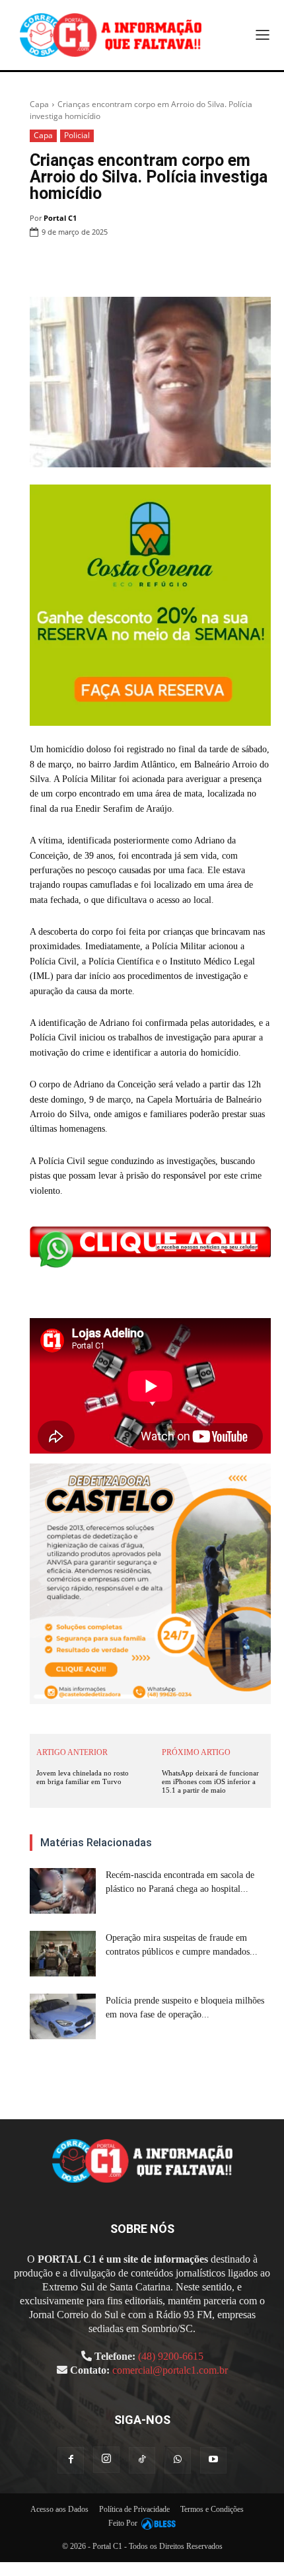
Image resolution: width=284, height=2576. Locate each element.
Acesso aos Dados (59, 2509)
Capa (39, 104)
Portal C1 (60, 218)
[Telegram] (227, 266)
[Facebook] (106, 266)
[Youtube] (213, 2460)
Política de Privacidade (134, 2509)
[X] (136, 266)
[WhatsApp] (166, 266)
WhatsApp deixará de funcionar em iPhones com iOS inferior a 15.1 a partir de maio (210, 1781)
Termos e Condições (212, 2509)
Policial (77, 135)
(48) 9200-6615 (171, 2356)
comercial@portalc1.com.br (170, 2370)
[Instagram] (106, 2460)
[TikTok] (142, 2460)
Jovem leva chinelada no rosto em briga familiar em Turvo (83, 1777)
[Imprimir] (197, 266)
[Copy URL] (258, 266)
